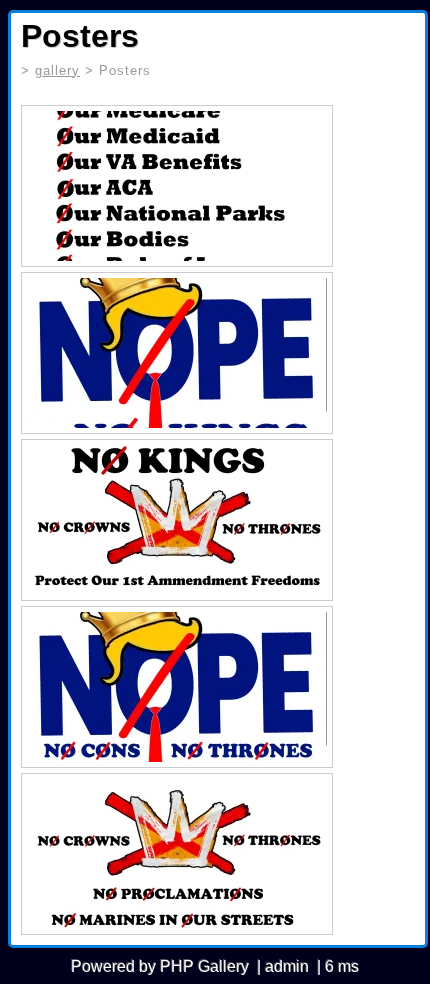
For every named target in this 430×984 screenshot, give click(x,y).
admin (287, 966)
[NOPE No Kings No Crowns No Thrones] (177, 687)
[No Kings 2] (177, 854)
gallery (57, 70)
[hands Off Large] (177, 186)
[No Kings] (177, 520)
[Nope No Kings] (177, 353)
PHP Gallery (204, 966)
